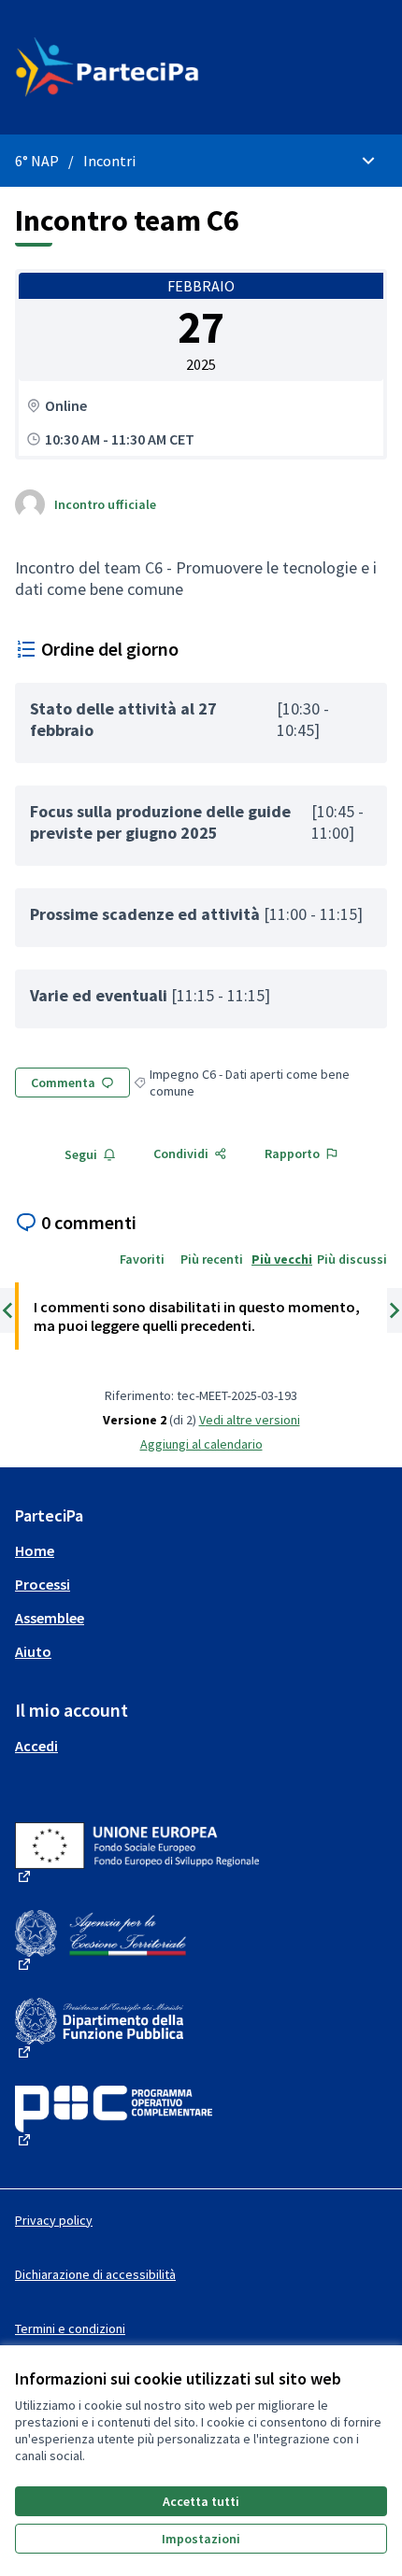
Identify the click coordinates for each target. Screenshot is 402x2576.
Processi (43, 1584)
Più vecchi (282, 1259)
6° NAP (37, 161)
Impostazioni (201, 2539)
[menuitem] (201, 1550)
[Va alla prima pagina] (153, 67)
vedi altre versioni (250, 1420)
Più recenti (212, 1259)
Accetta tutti (201, 2501)
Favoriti (142, 1259)
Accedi (36, 1746)
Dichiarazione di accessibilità (95, 2274)
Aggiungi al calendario (201, 1444)
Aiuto (33, 1651)
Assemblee (50, 1618)
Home (35, 1550)
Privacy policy (54, 2220)
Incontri (109, 161)
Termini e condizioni (70, 2328)
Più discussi (352, 1259)
